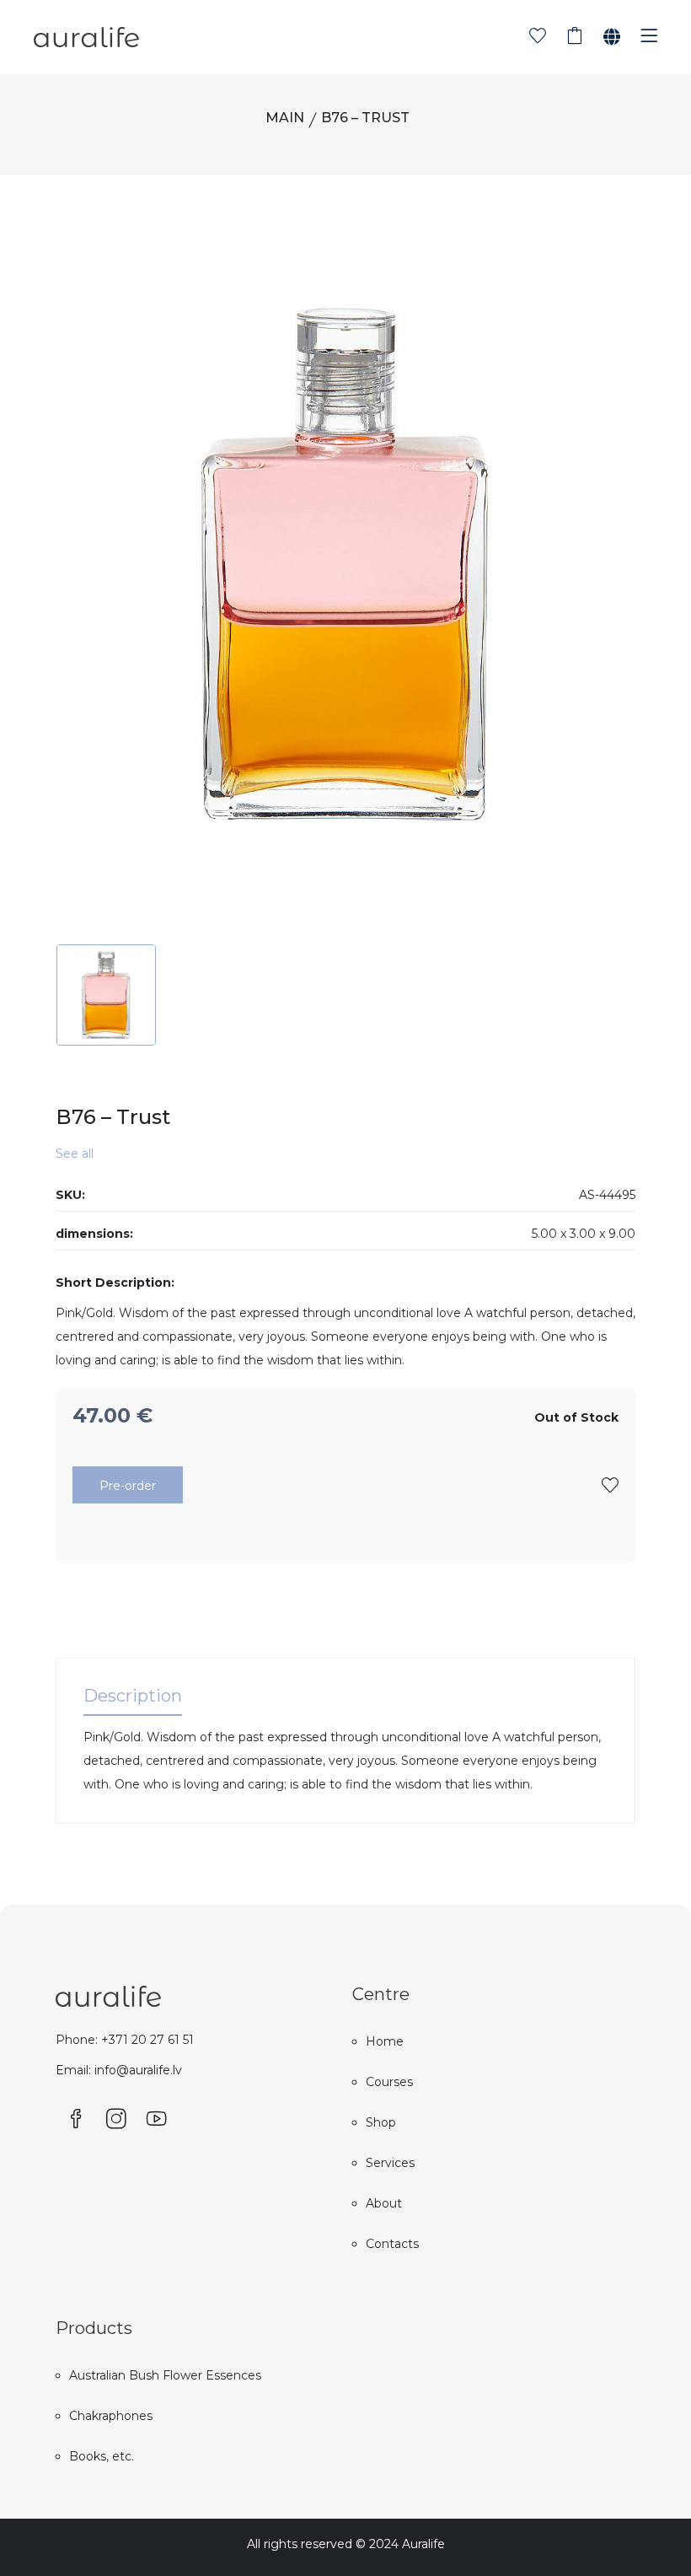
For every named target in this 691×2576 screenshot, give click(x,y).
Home (385, 2041)
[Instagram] (116, 2120)
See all (75, 1154)
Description (133, 1696)
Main (285, 118)
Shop (381, 2122)
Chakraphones (111, 2416)
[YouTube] (157, 2120)
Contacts (392, 2244)
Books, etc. (102, 2456)
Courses (389, 2082)
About (384, 2203)
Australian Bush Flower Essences (165, 2375)
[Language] (612, 37)
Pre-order (128, 1486)
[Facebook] (76, 2120)
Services (390, 2163)
